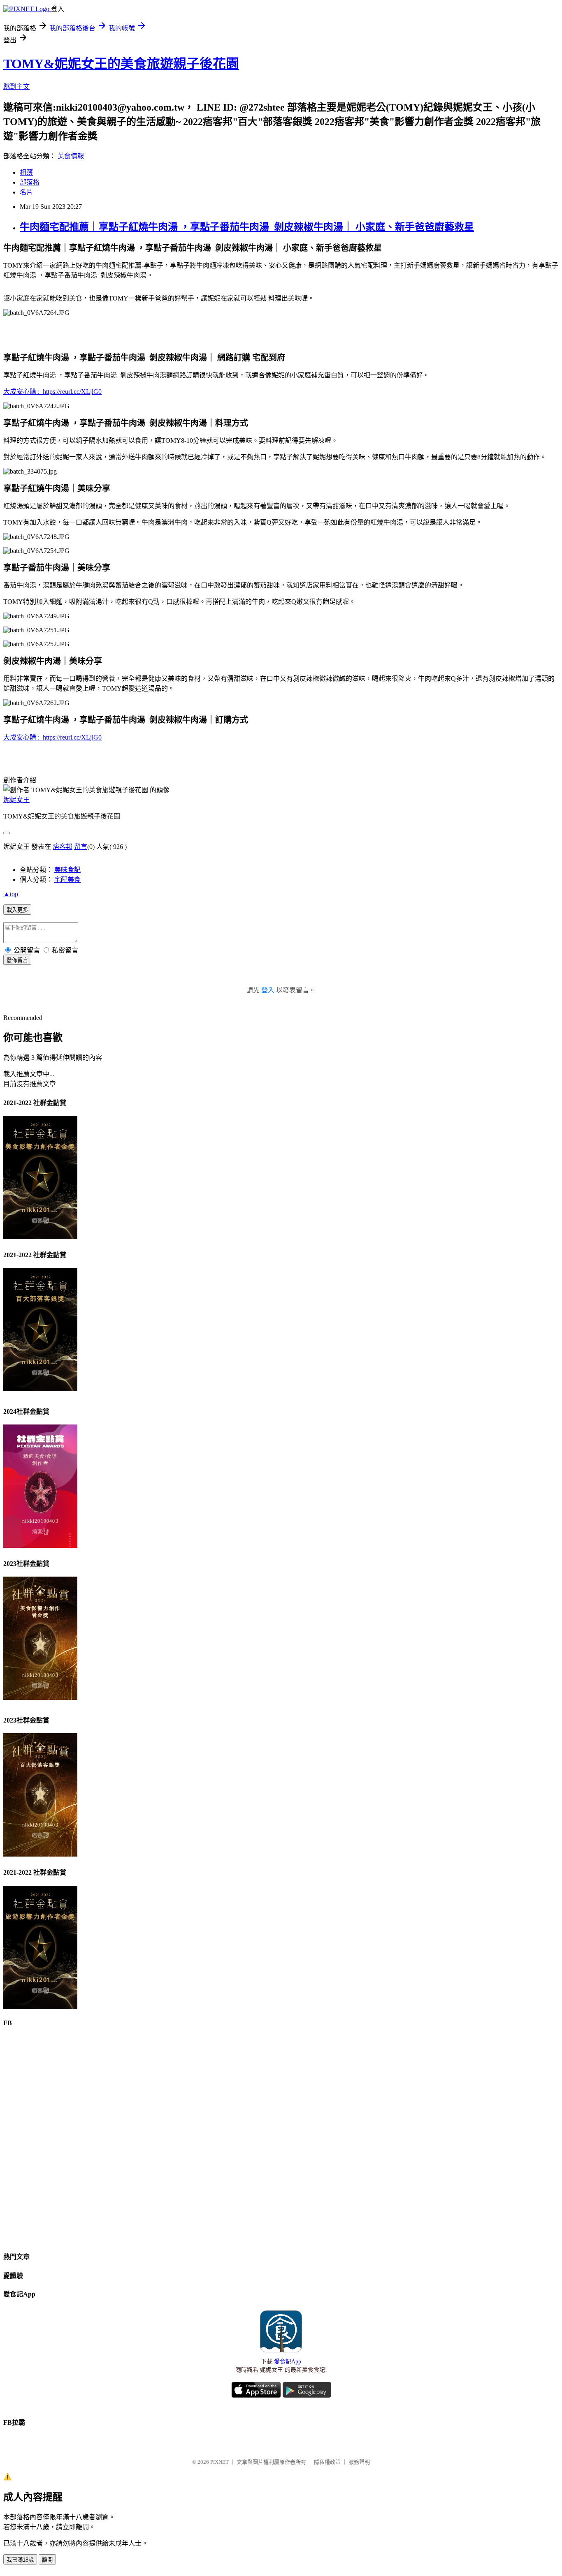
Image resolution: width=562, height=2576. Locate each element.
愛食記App (288, 2362)
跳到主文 (16, 87)
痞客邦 (63, 847)
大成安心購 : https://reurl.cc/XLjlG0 (52, 392)
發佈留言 (17, 960)
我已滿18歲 (20, 2560)
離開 (47, 2560)
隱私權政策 (327, 2462)
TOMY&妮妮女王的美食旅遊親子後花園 (121, 64)
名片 (26, 192)
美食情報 (71, 156)
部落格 (30, 182)
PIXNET (219, 2462)
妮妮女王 (16, 800)
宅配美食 (67, 880)
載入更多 (17, 910)
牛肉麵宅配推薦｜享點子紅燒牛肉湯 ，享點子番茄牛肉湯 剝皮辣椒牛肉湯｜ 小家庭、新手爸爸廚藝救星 (247, 227)
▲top (11, 894)
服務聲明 (359, 2462)
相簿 (26, 172)
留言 (81, 847)
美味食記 (67, 870)
